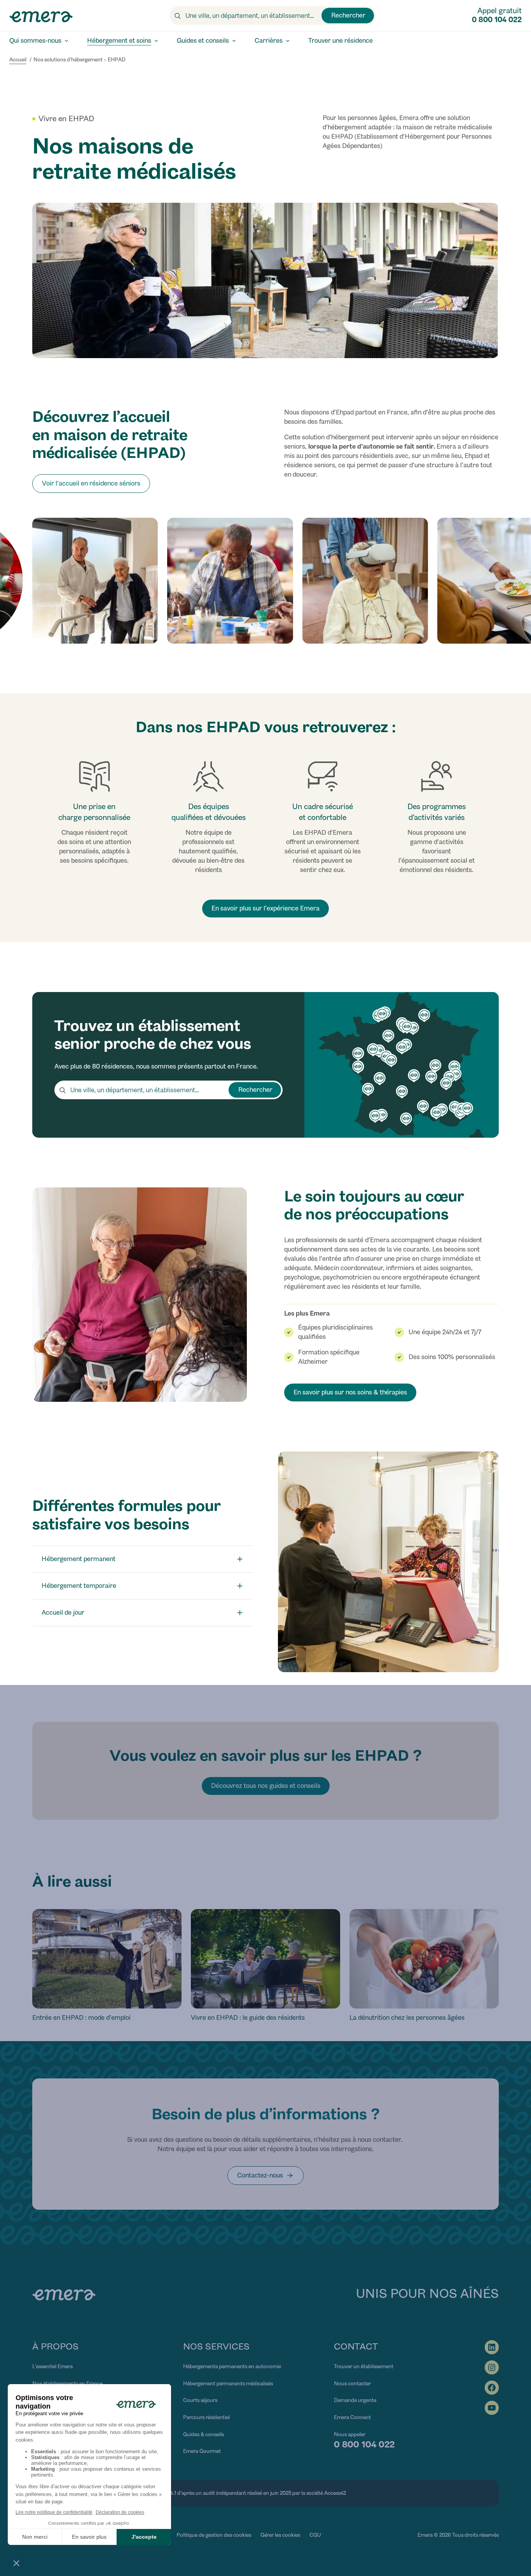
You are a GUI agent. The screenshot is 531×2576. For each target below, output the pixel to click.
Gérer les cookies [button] (280, 2535)
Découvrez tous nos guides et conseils (266, 1786)
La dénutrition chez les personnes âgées (407, 2018)
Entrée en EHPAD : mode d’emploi (81, 2018)
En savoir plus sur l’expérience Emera (265, 908)
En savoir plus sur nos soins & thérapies (350, 1392)
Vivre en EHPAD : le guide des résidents (248, 2018)
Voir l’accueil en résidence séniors (91, 483)
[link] (265, 2176)
